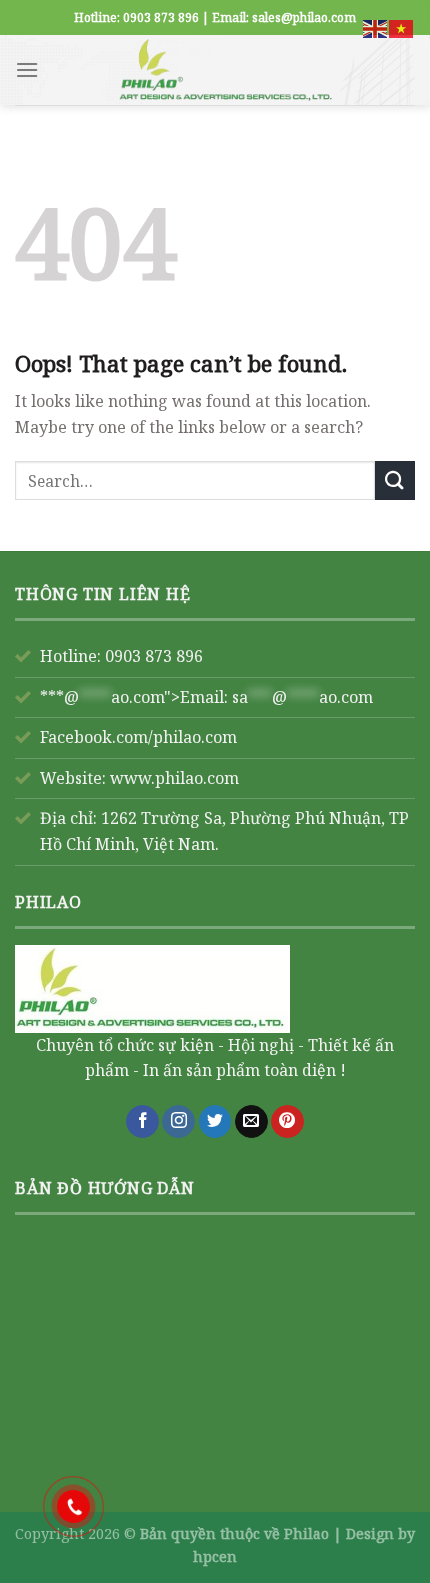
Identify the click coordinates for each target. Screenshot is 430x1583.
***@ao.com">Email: (206, 697)
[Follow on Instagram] (178, 1122)
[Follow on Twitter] (215, 1122)
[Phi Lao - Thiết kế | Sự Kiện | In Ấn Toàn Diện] (227, 70)
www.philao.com (174, 778)
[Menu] (27, 69)
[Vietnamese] (402, 27)
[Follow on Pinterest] (287, 1122)
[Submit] (395, 480)
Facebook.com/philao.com (138, 737)
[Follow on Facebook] (142, 1122)
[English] (376, 27)
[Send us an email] (251, 1122)
